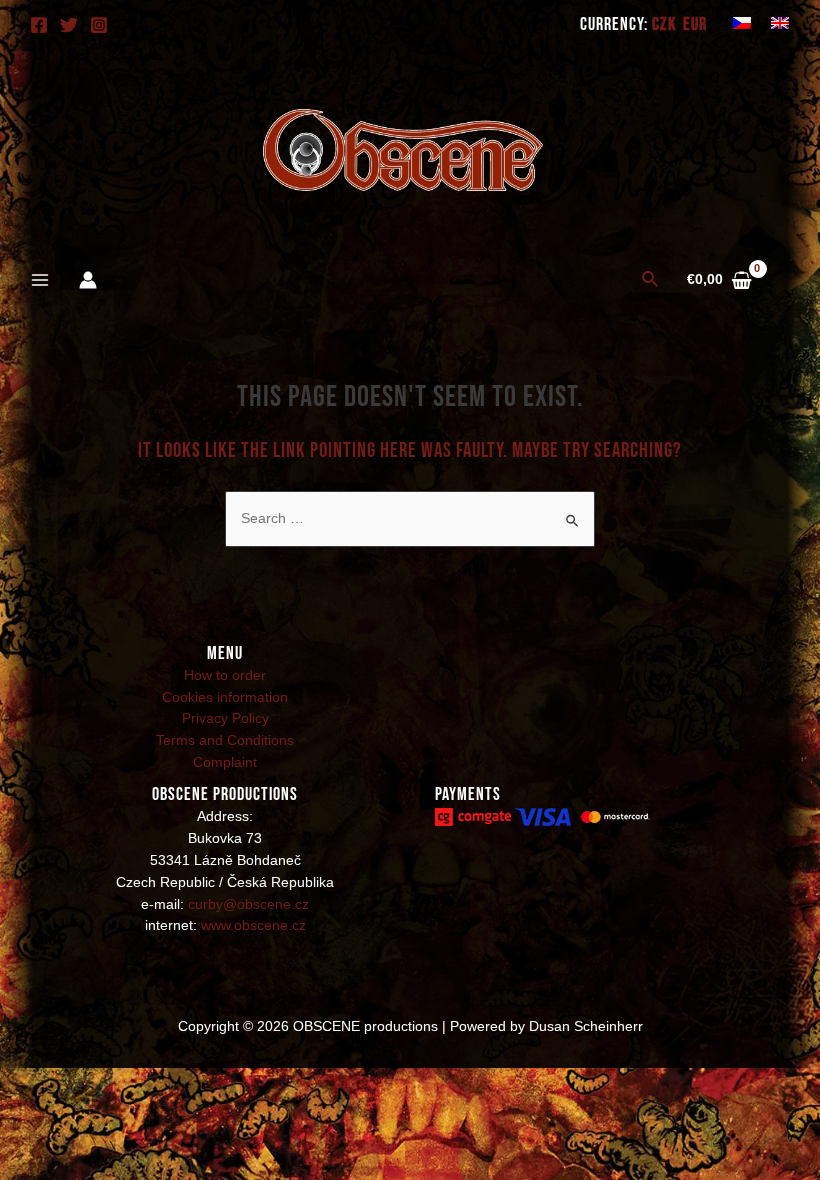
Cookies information (225, 697)
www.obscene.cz (253, 925)
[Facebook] (39, 25)
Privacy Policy (225, 718)
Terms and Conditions (225, 740)
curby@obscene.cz (248, 904)
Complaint (225, 762)
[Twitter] (69, 25)
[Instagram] (99, 25)
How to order (225, 675)
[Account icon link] (88, 280)
